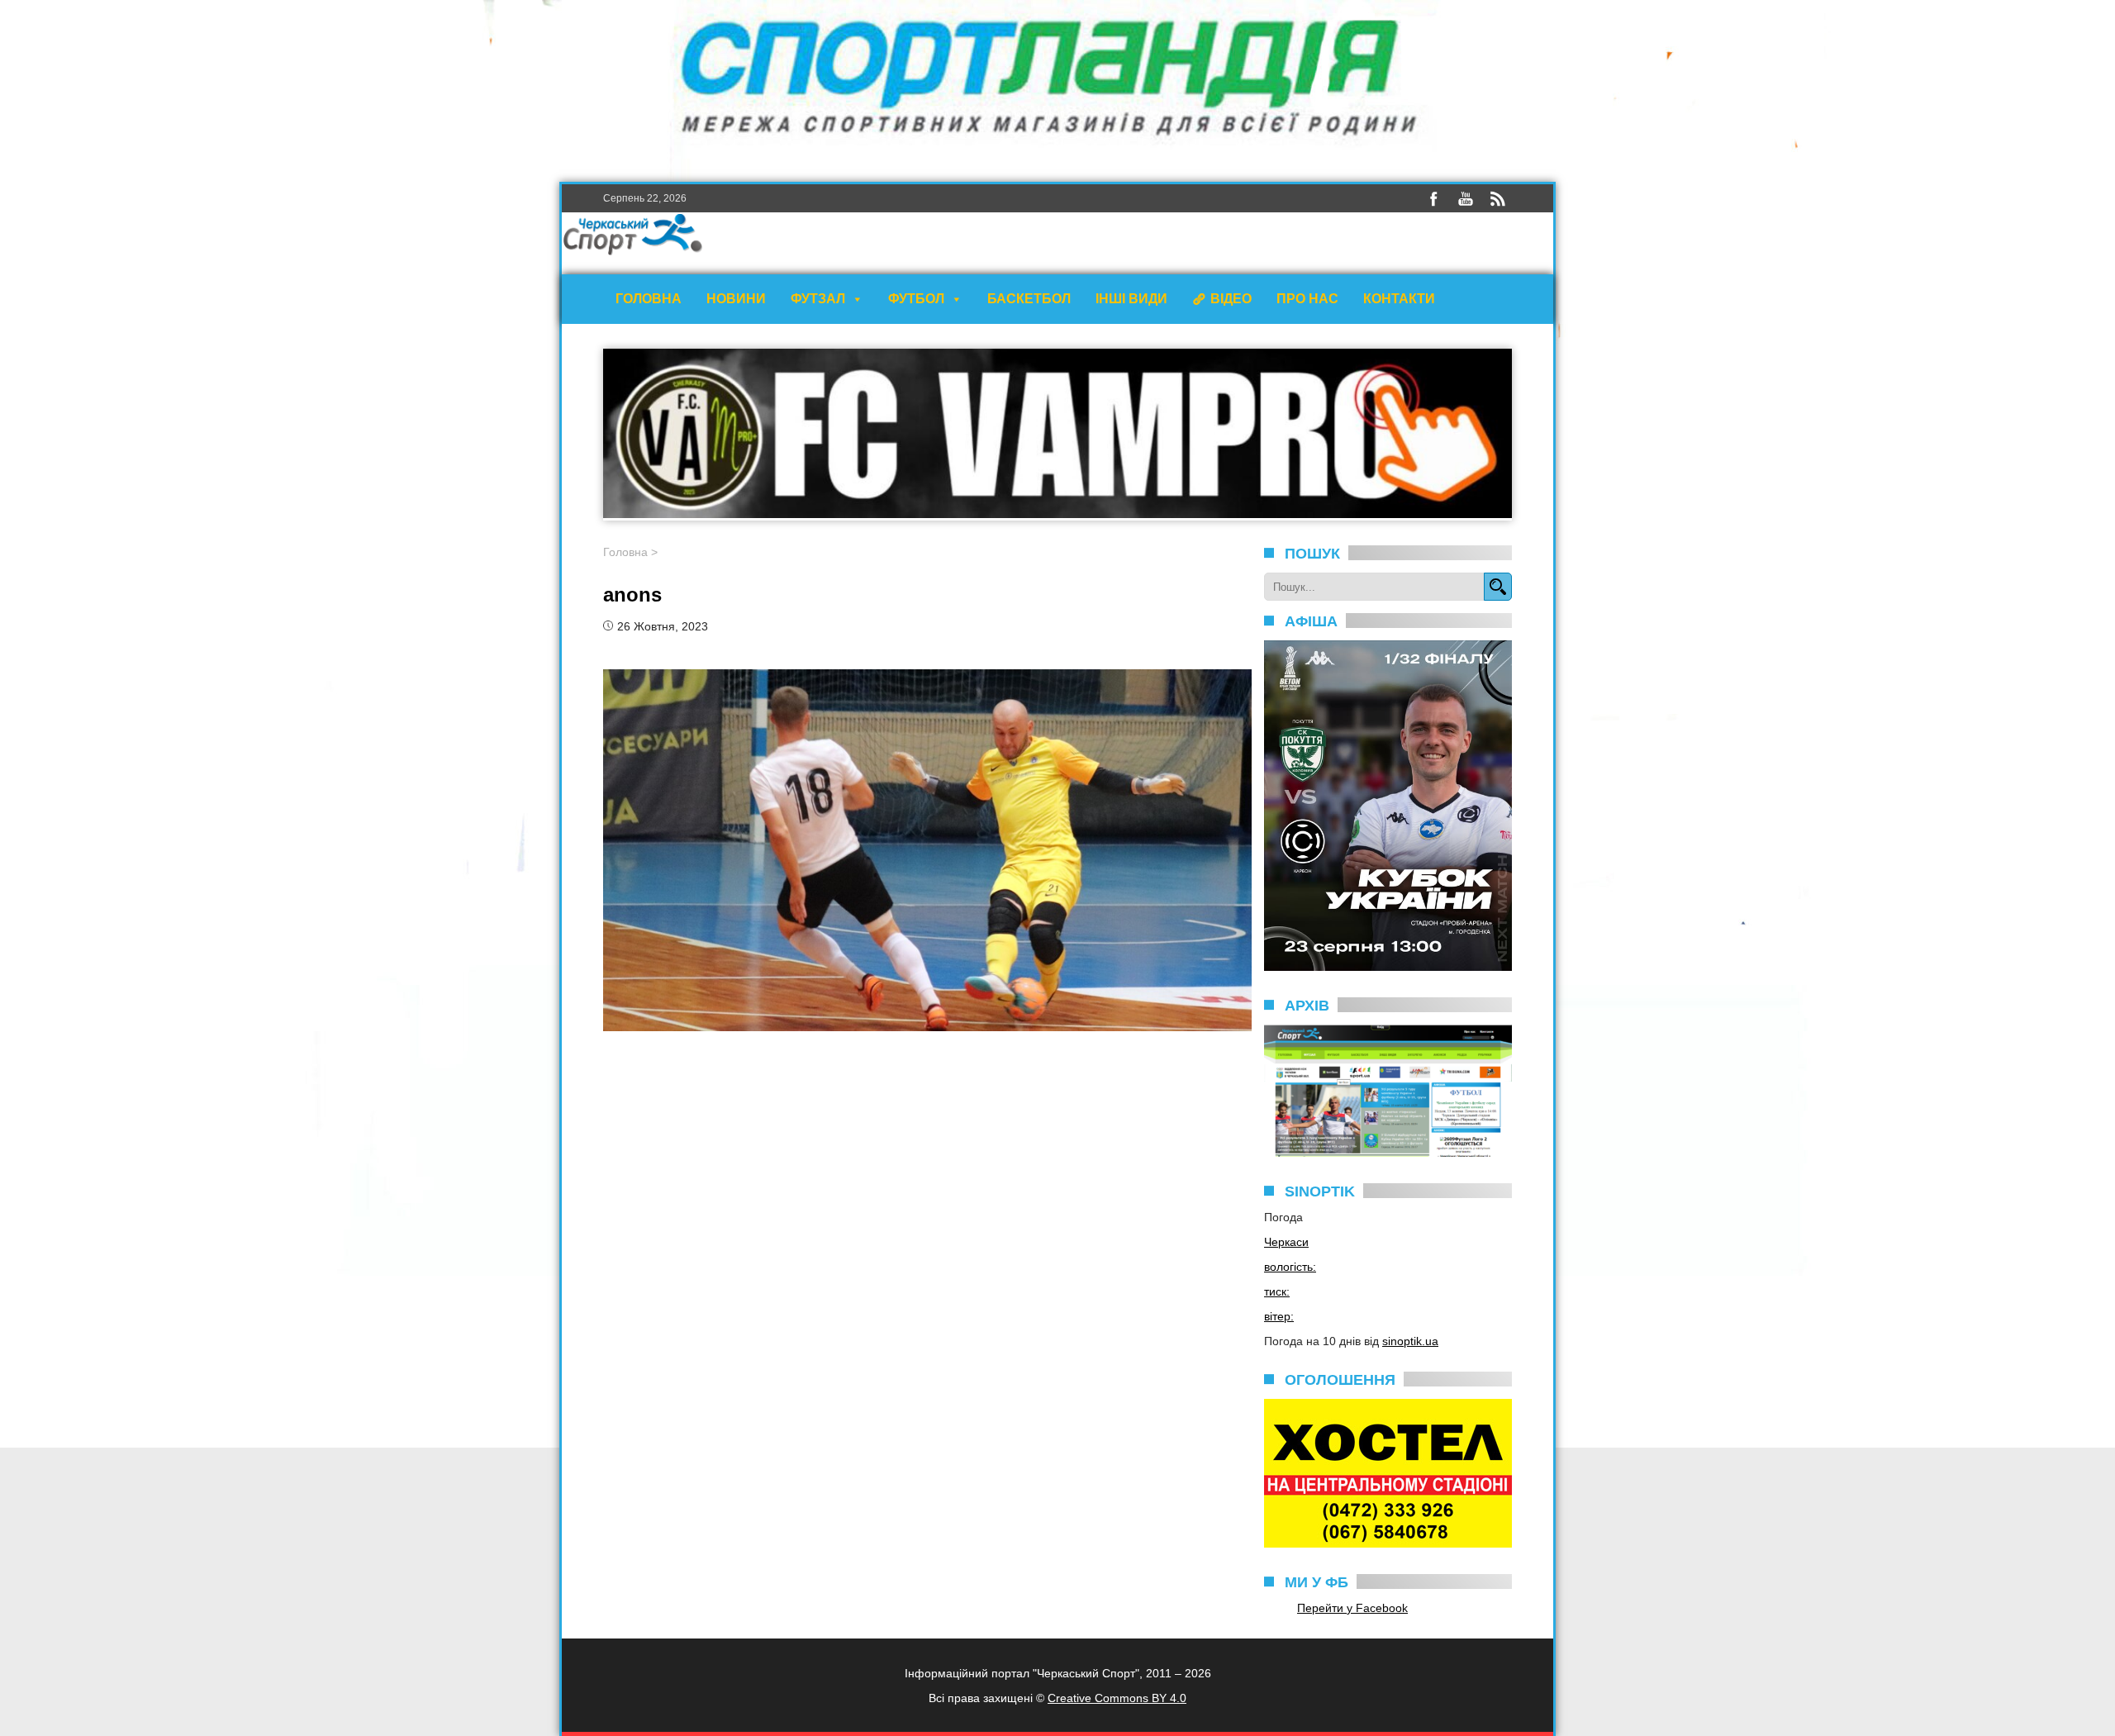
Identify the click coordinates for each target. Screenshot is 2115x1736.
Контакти (1399, 299)
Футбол (916, 299)
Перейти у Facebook (1352, 1608)
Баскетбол (1029, 299)
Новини (736, 299)
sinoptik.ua (1410, 1341)
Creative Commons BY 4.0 (1117, 1698)
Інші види (1131, 299)
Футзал (818, 299)
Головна (649, 299)
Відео (1231, 299)
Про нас (1307, 299)
